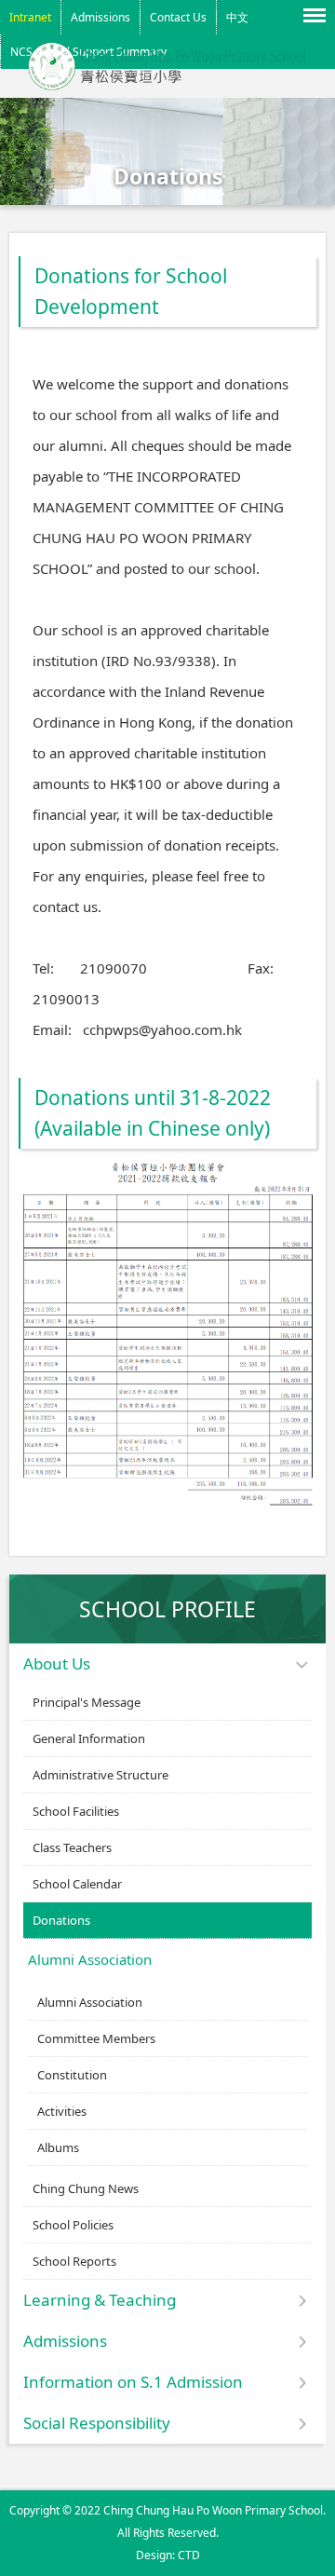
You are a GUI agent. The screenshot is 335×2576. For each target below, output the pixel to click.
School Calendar (77, 1884)
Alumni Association (90, 1959)
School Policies (73, 2225)
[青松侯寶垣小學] (167, 85)
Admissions (100, 17)
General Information (89, 1738)
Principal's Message (87, 1702)
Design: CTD (168, 2555)
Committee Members (96, 2038)
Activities (62, 2111)
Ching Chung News (86, 2188)
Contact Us (178, 17)
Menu (316, 14)
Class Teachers (72, 1847)
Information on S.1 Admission (133, 2382)
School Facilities (76, 1811)
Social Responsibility (97, 2423)
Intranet (30, 17)
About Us (57, 1663)
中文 (237, 17)
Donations (61, 1920)
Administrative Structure (100, 1775)
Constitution (72, 2075)
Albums (58, 2147)
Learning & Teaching (100, 2300)
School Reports (74, 2261)
